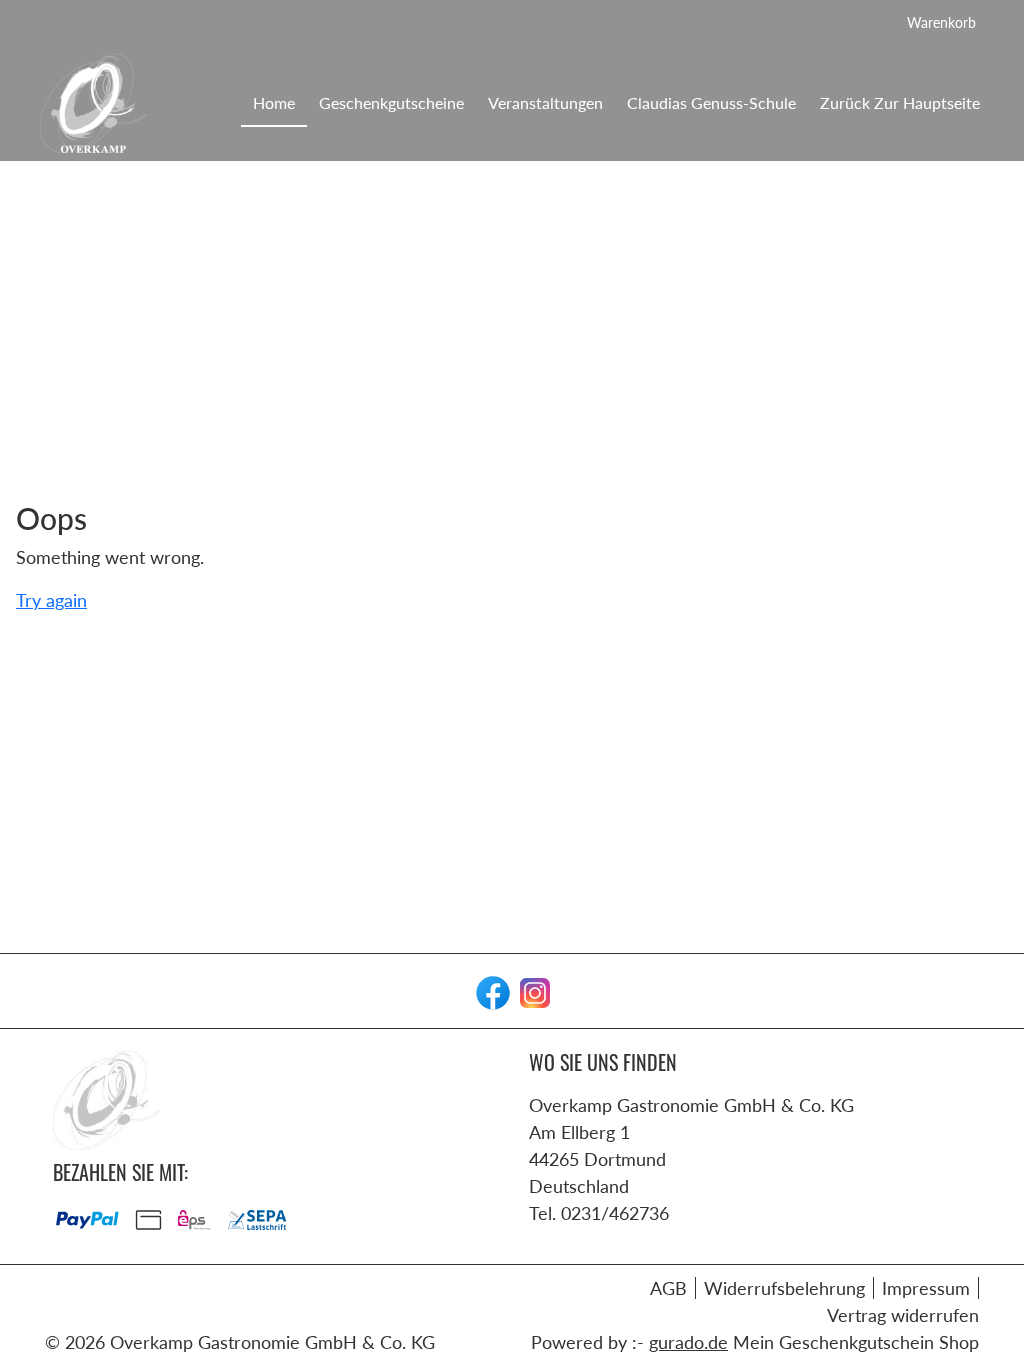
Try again (51, 600)
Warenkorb (941, 22)
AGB (668, 1288)
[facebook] (491, 991)
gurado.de (688, 1342)
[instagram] (533, 991)
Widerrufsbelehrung (784, 1288)
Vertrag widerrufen (903, 1315)
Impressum (926, 1288)
